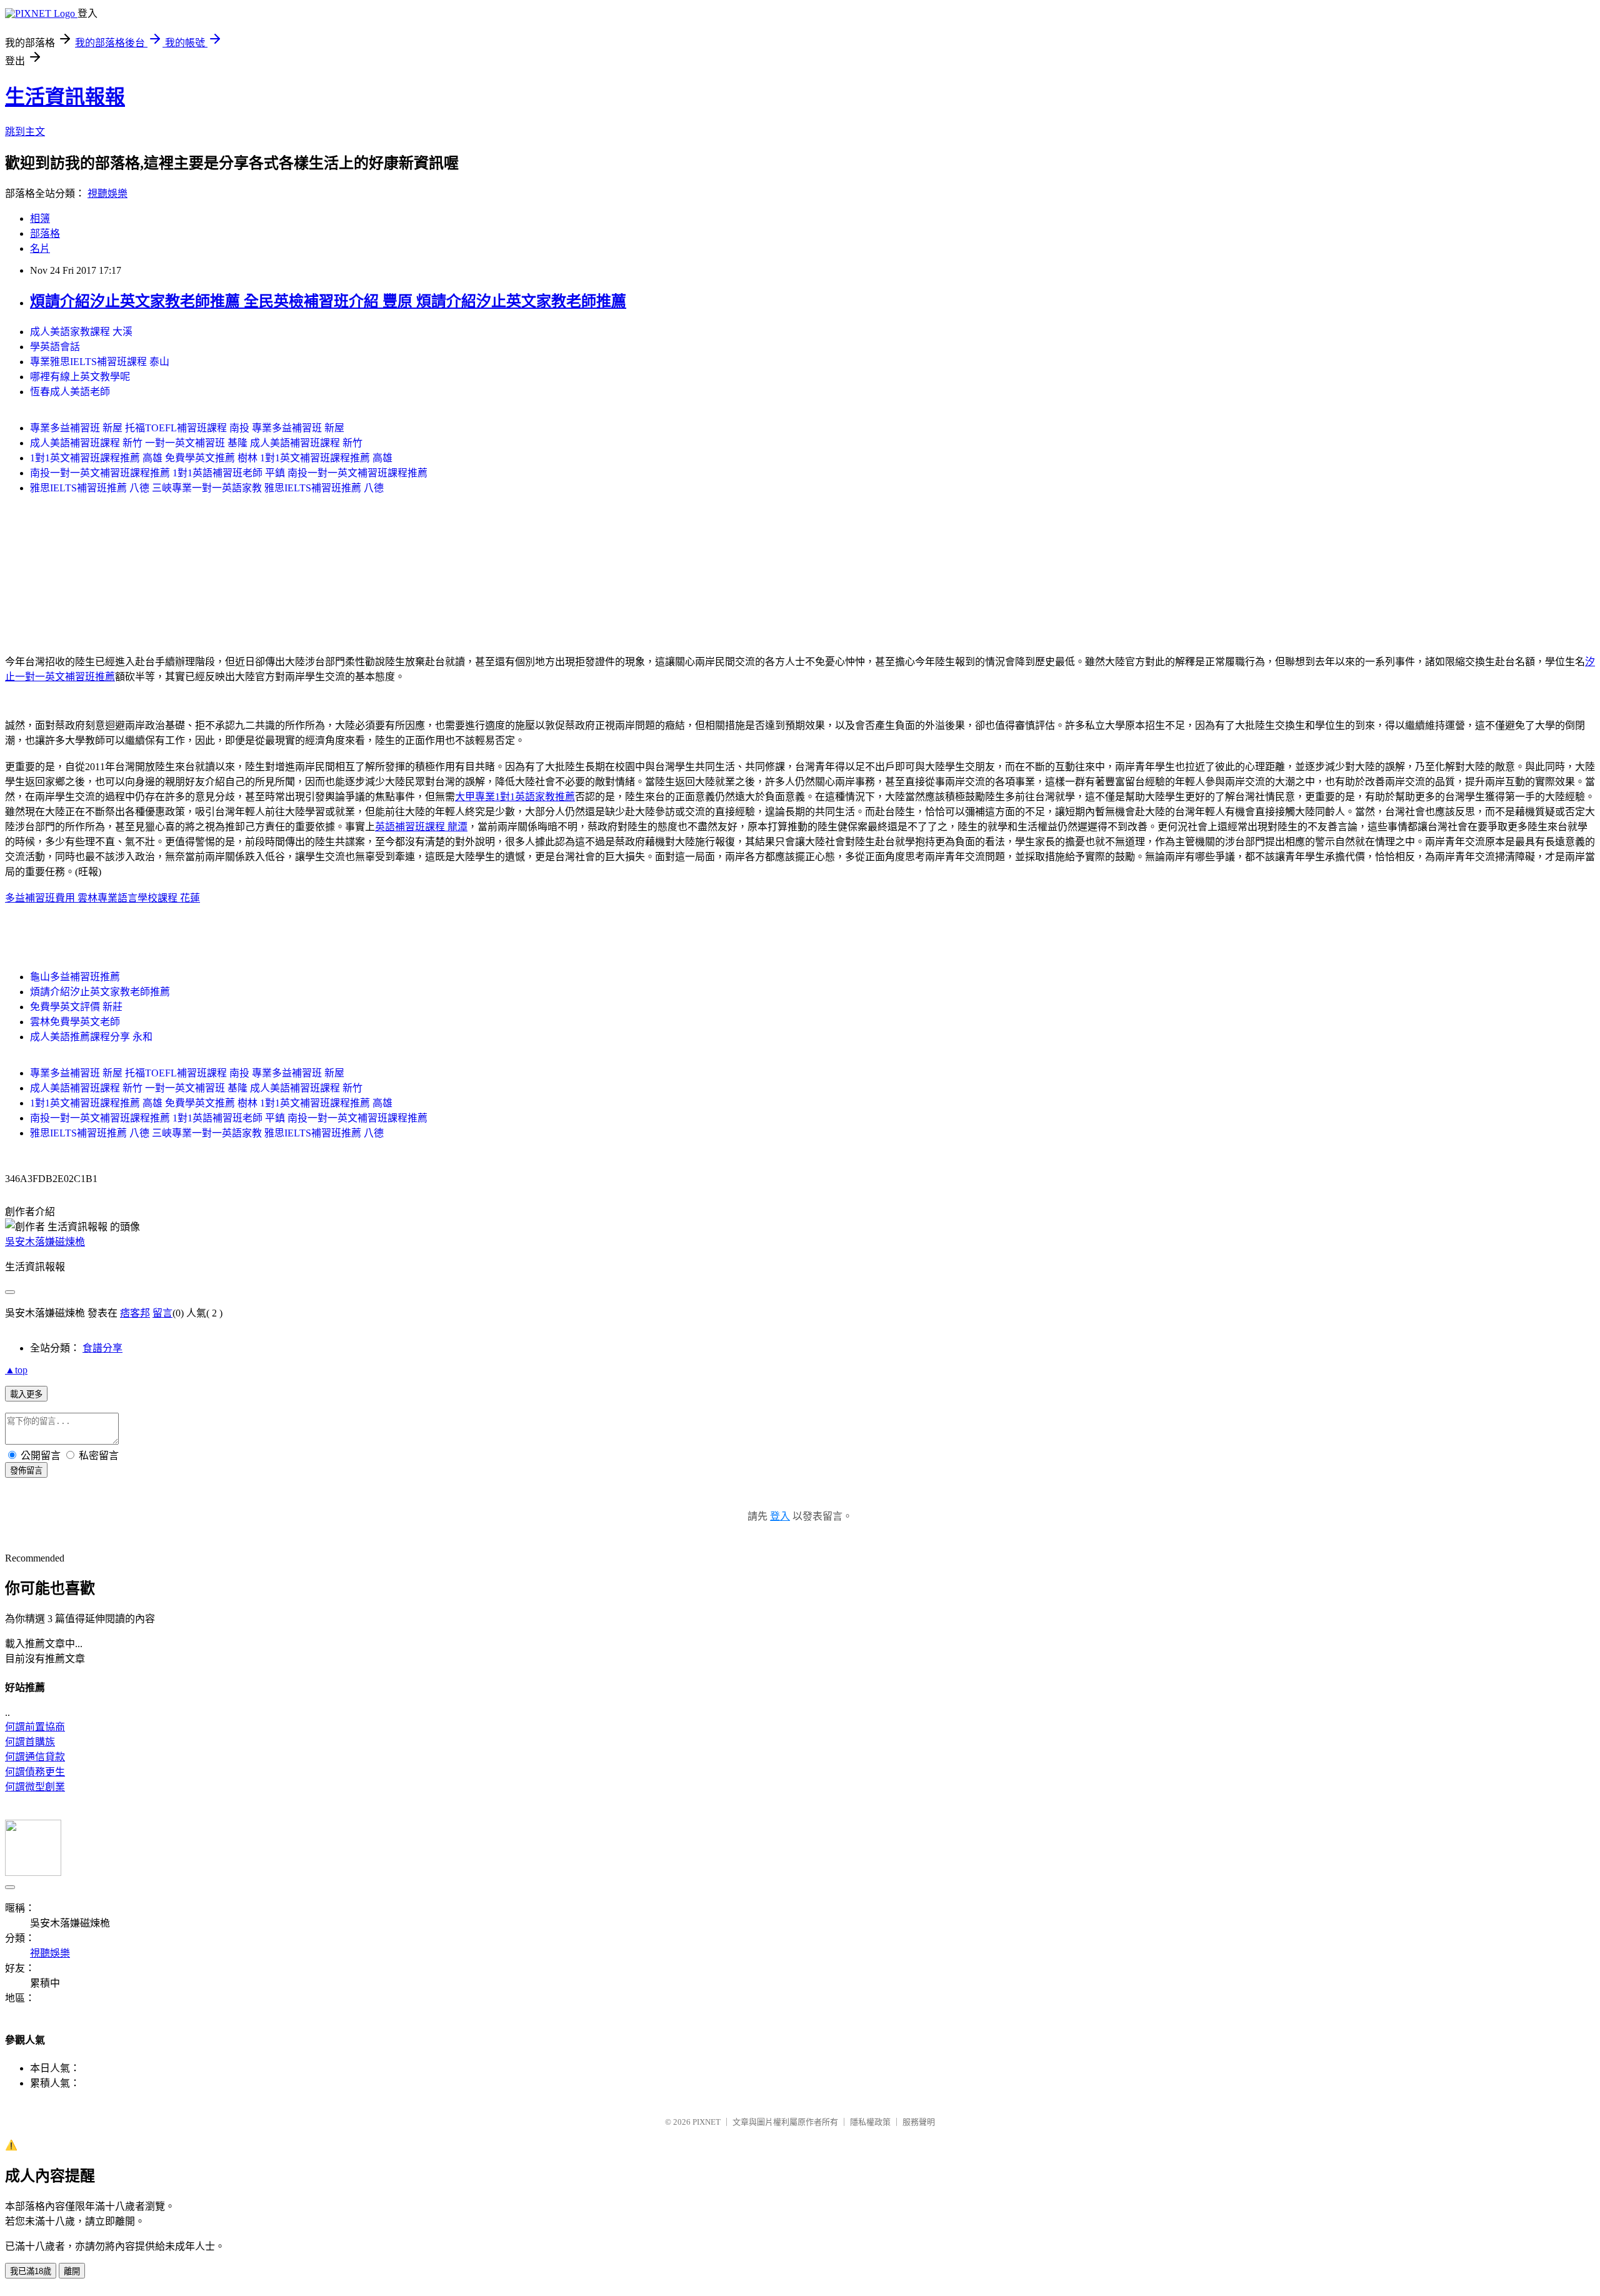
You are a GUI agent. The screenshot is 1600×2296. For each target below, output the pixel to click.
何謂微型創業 (35, 1787)
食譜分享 (102, 1348)
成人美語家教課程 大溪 (81, 332)
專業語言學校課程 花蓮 (149, 898)
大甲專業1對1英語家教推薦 (515, 797)
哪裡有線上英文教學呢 (80, 377)
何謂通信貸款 (35, 1757)
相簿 (40, 218)
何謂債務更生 (35, 1772)
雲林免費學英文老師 (75, 1022)
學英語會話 (55, 347)
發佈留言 (26, 1471)
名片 (40, 248)
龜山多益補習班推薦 (75, 977)
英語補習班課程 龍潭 (421, 827)
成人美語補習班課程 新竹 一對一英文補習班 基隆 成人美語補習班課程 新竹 (196, 443)
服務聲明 (919, 2122)
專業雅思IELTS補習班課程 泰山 (100, 362)
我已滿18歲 (31, 2271)
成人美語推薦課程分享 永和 (91, 1037)
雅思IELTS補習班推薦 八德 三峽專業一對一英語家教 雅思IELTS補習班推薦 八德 (207, 488)
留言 (162, 1313)
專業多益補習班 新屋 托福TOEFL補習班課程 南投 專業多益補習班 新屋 (187, 428)
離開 (72, 2271)
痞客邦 (135, 1313)
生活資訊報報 (65, 97)
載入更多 (26, 1394)
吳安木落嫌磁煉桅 (45, 1242)
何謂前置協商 (35, 1727)
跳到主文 (25, 132)
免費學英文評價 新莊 (76, 1007)
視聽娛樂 (107, 193)
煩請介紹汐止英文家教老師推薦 (100, 992)
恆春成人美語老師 (70, 392)
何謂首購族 (30, 1742)
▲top (16, 1370)
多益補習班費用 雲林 (51, 898)
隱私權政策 (870, 2122)
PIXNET (707, 2122)
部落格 (45, 233)
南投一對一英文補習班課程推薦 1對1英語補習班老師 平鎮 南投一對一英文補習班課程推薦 (229, 473)
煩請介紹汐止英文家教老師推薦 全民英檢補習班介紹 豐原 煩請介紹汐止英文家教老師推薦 (328, 301)
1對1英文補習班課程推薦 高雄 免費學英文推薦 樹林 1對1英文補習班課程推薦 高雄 (211, 458)
